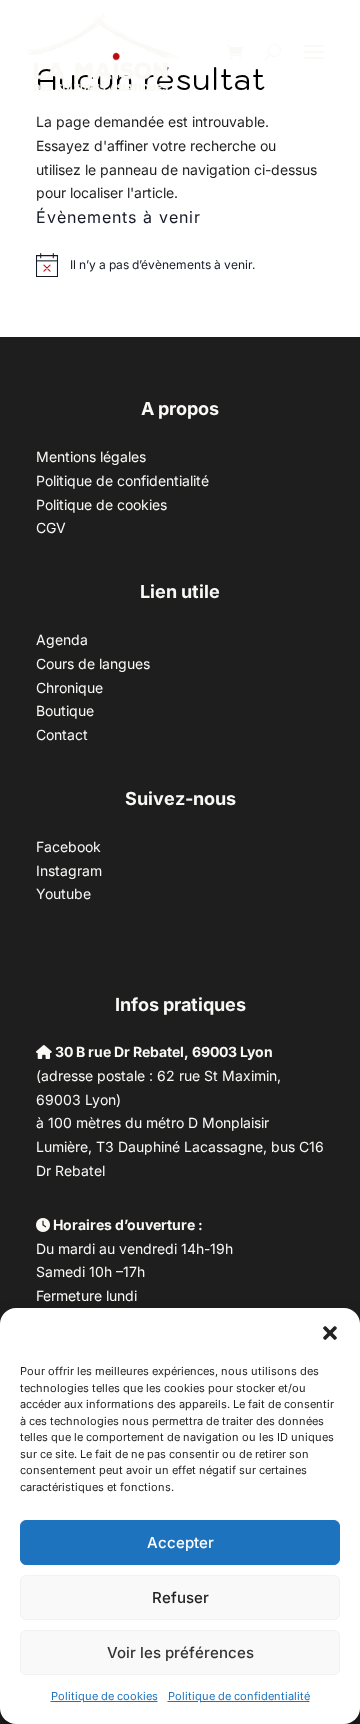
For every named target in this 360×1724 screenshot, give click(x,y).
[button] (330, 1333)
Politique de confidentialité (239, 1696)
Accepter (180, 1542)
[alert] (162, 265)
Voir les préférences (180, 1652)
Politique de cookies (104, 1696)
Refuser (180, 1597)
